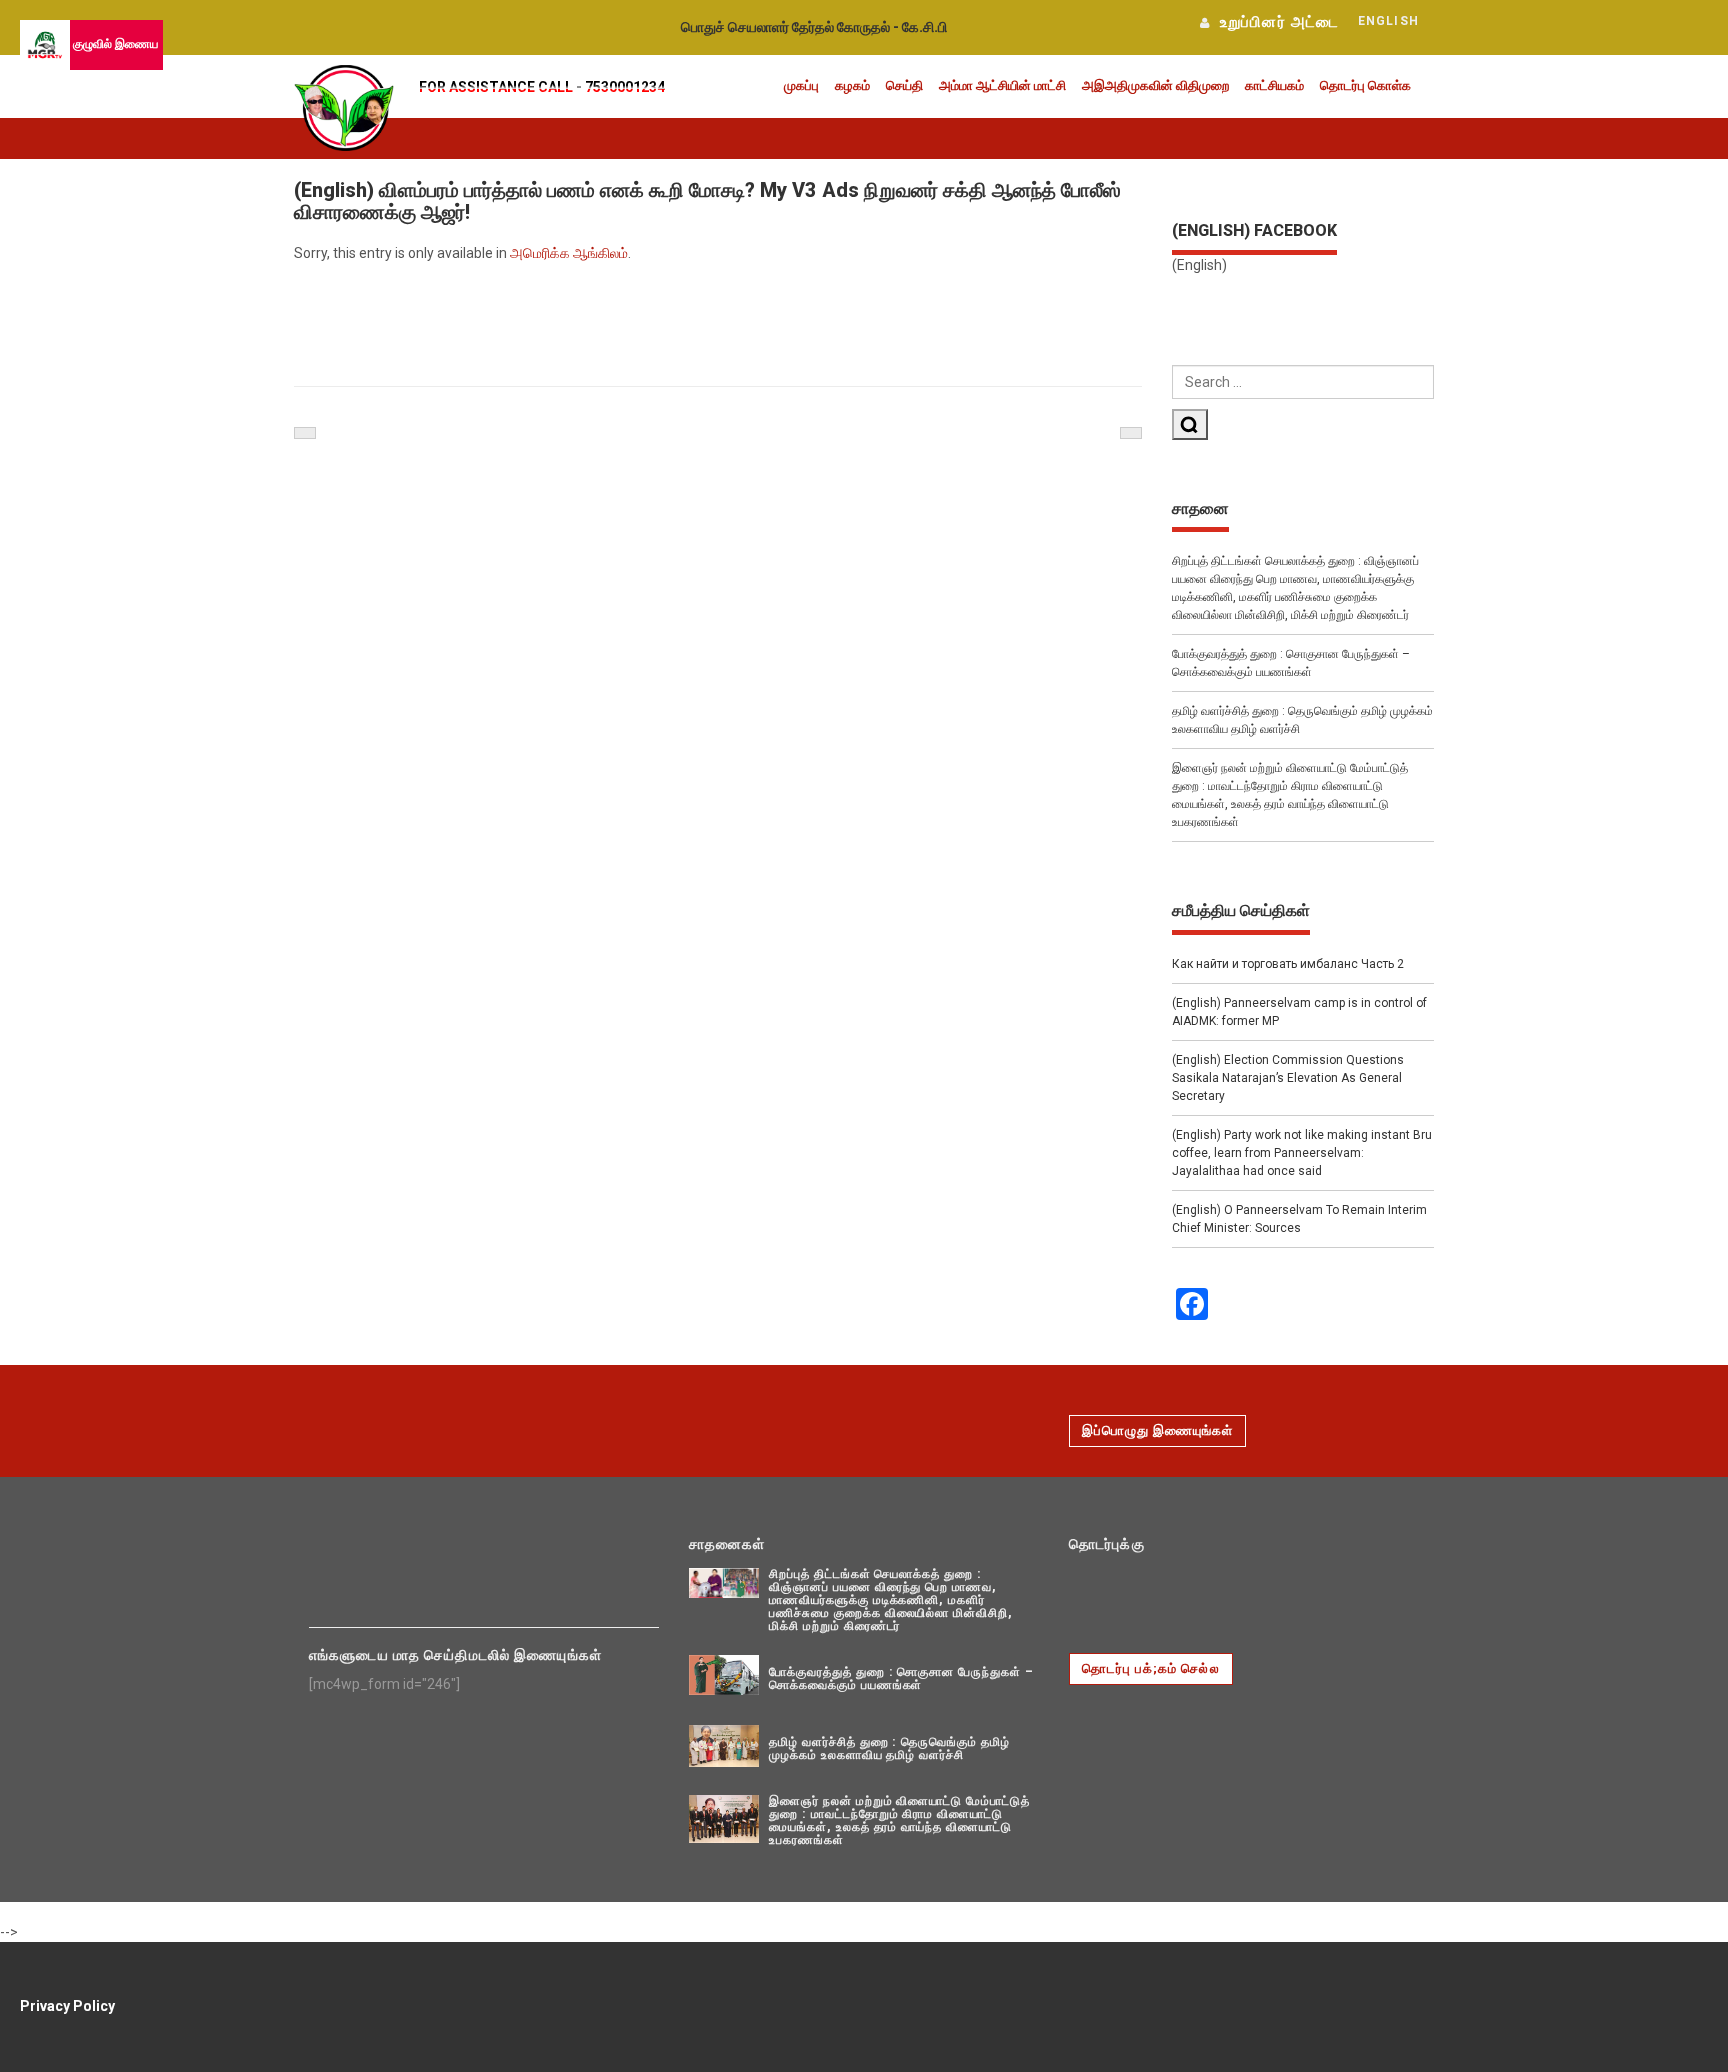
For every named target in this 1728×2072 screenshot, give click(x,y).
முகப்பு (801, 85)
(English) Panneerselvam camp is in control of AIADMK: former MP (1299, 1012)
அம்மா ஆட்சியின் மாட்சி (1002, 85)
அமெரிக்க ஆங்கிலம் (569, 253)
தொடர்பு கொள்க (1365, 85)
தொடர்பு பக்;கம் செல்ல (1151, 1668)
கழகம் (852, 85)
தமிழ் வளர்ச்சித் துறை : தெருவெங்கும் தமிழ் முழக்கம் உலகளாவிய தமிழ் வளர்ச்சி (1302, 720)
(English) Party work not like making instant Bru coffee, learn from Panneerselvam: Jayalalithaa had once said (1302, 1153)
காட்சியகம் (1274, 85)
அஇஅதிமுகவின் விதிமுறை (1155, 85)
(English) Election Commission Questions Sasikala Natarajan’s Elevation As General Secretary (1288, 1078)
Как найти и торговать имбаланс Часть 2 (1288, 964)
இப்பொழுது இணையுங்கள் (1157, 1430)
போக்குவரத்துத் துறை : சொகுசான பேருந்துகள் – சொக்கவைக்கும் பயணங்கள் (1291, 663)
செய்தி (904, 85)
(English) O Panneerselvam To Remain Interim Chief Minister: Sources (1299, 1219)
